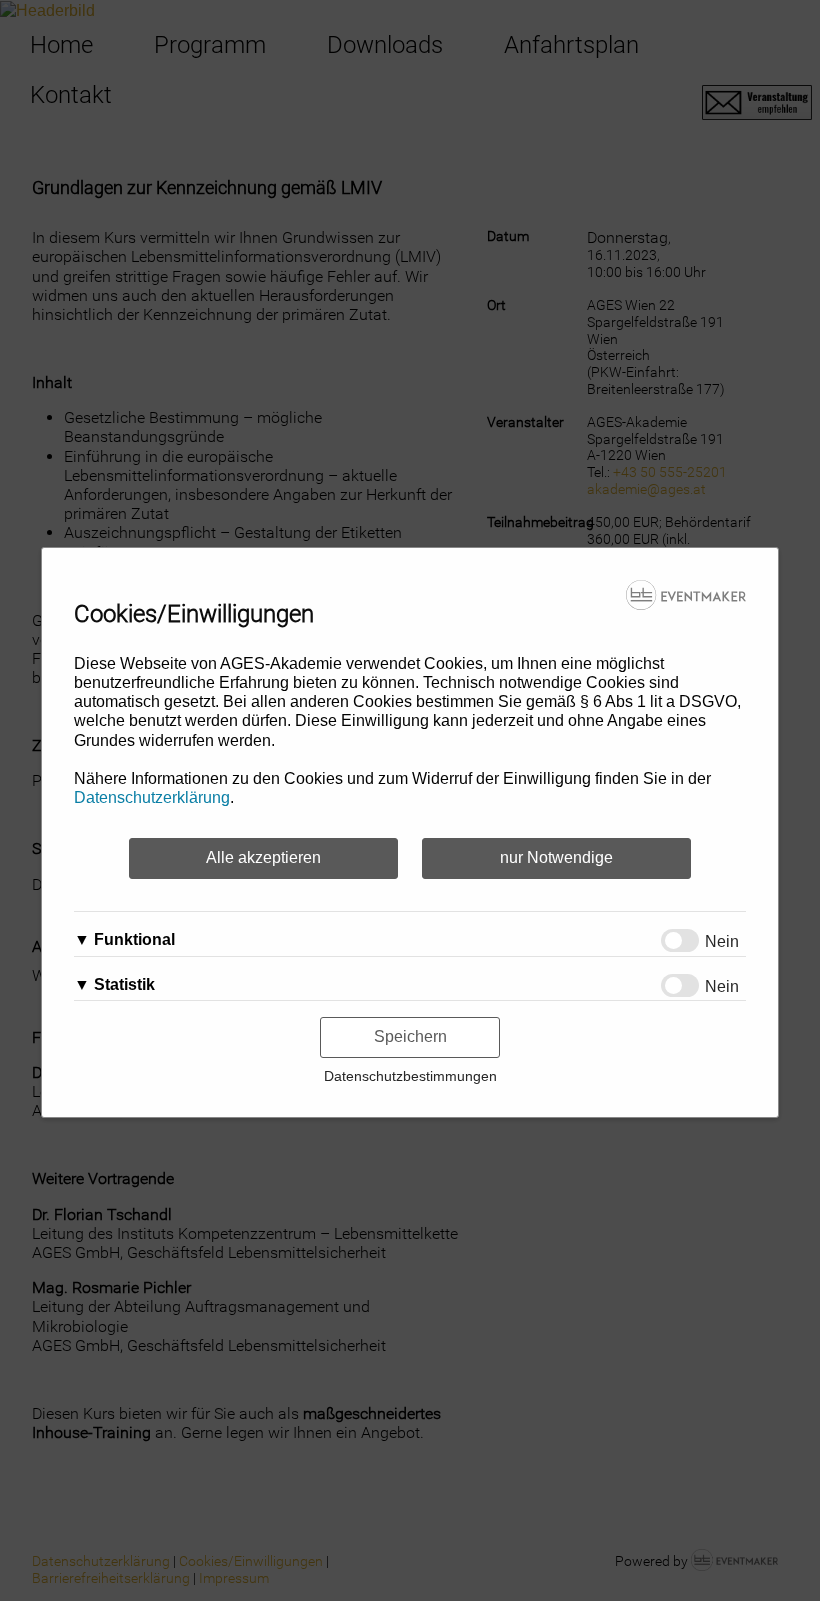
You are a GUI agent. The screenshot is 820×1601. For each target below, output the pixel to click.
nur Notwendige (556, 857)
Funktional (134, 939)
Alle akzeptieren (263, 857)
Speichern (410, 1036)
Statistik (124, 984)
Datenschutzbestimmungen (410, 1076)
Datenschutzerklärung (152, 797)
